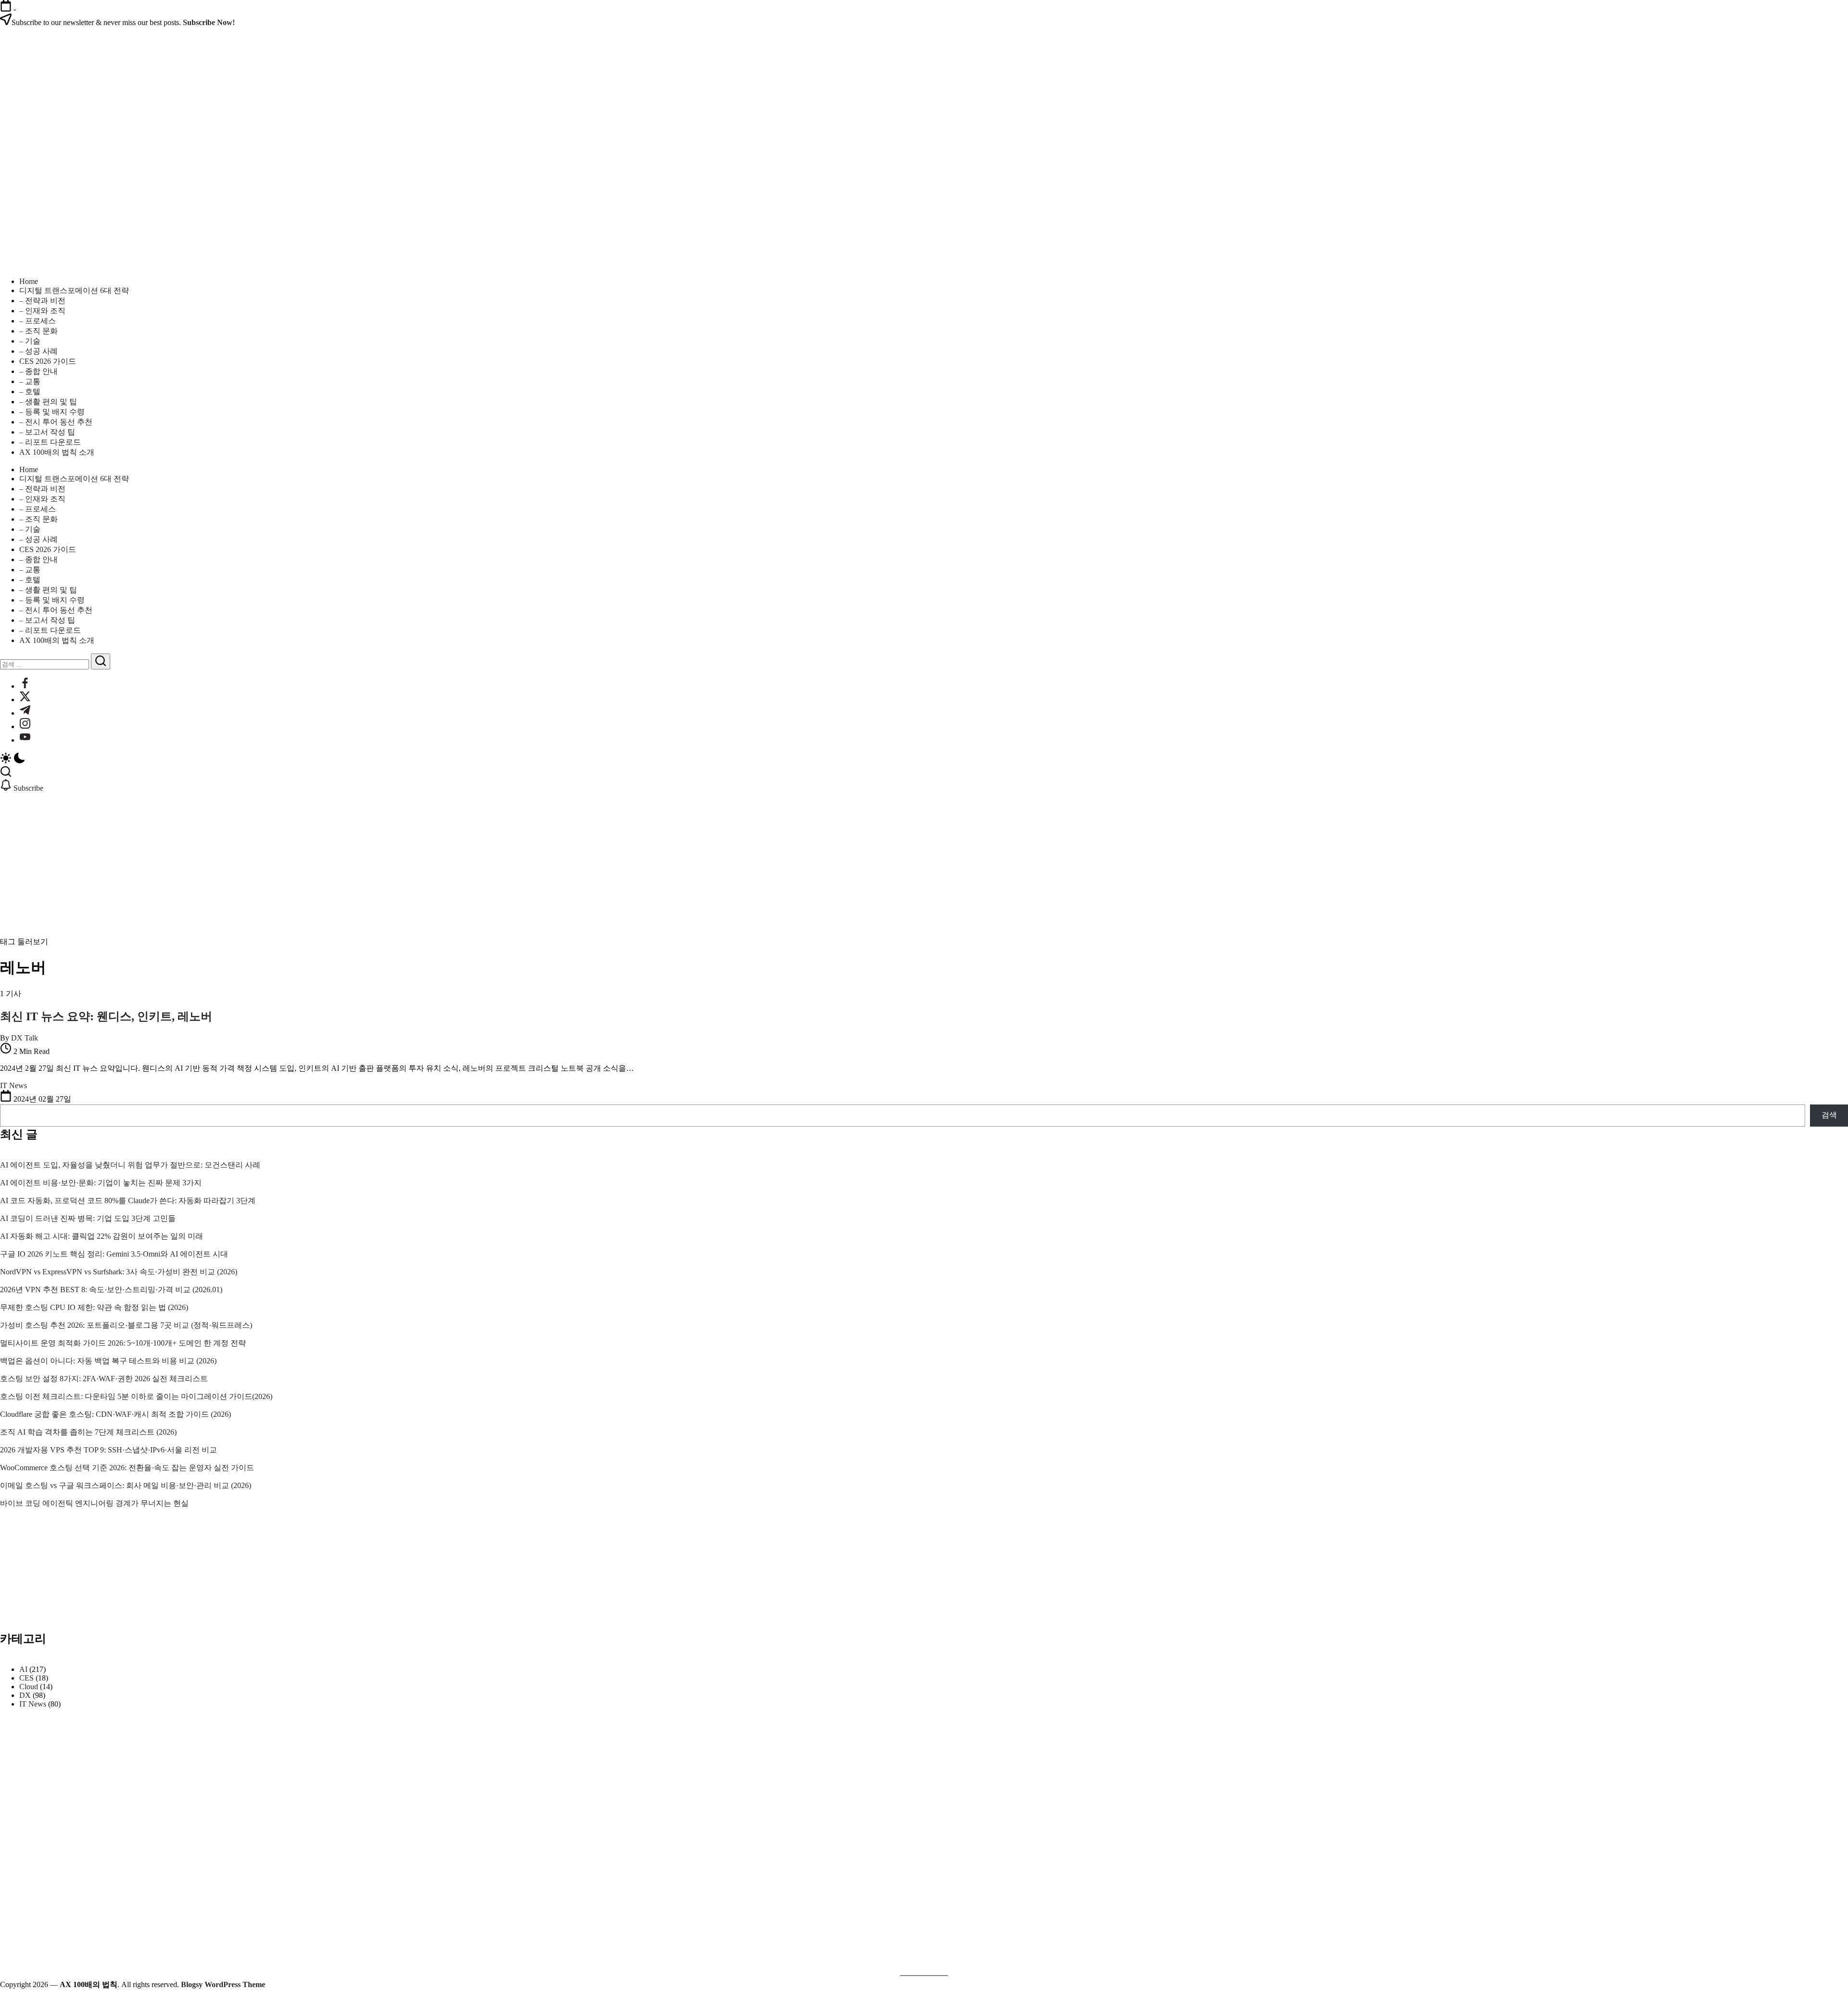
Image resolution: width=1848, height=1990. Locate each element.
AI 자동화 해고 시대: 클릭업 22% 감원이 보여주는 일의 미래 (102, 1236)
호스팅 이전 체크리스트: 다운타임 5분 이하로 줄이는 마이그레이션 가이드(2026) (136, 1396)
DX (25, 1695)
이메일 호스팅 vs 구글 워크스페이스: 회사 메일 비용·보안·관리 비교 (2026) (126, 1485)
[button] (924, 759)
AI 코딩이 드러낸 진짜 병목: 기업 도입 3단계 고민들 (88, 1218)
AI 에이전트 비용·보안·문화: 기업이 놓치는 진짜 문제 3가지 (101, 1183)
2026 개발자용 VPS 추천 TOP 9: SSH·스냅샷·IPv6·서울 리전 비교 (109, 1450)
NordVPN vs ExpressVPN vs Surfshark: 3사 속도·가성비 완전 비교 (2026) (119, 1272)
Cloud (29, 1687)
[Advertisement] (924, 865)
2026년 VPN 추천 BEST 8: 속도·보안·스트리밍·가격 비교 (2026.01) (111, 1290)
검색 (1829, 1115)
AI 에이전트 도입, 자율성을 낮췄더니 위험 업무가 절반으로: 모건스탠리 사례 (130, 1165)
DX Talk (25, 1038)
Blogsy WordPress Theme (223, 1984)
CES (26, 1678)
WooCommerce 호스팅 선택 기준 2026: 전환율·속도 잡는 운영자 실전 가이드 (127, 1468)
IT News (33, 1704)
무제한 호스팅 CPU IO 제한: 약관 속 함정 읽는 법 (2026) (94, 1307)
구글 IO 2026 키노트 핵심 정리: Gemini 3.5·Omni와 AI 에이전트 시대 (114, 1254)
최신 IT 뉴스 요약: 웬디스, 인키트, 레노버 (106, 1016)
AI (23, 1669)
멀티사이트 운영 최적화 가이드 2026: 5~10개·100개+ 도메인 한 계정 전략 (123, 1343)
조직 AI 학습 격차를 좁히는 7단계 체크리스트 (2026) (88, 1432)
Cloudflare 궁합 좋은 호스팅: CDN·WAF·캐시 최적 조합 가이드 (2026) (115, 1414)
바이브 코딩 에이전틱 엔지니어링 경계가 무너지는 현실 (94, 1503)
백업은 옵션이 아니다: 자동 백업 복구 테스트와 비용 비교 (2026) (108, 1361)
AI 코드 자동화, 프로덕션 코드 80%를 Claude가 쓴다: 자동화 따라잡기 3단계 (128, 1200)
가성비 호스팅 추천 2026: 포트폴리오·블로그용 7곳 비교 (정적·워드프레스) (126, 1325)
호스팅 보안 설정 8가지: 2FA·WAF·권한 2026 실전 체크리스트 (104, 1379)
